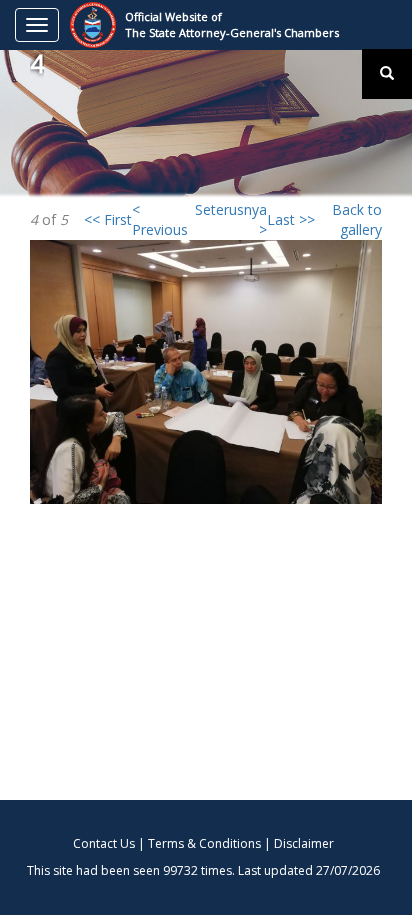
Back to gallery (357, 219)
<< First (108, 219)
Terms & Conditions (204, 843)
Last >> (291, 219)
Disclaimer (304, 843)
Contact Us (104, 843)
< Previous (160, 219)
